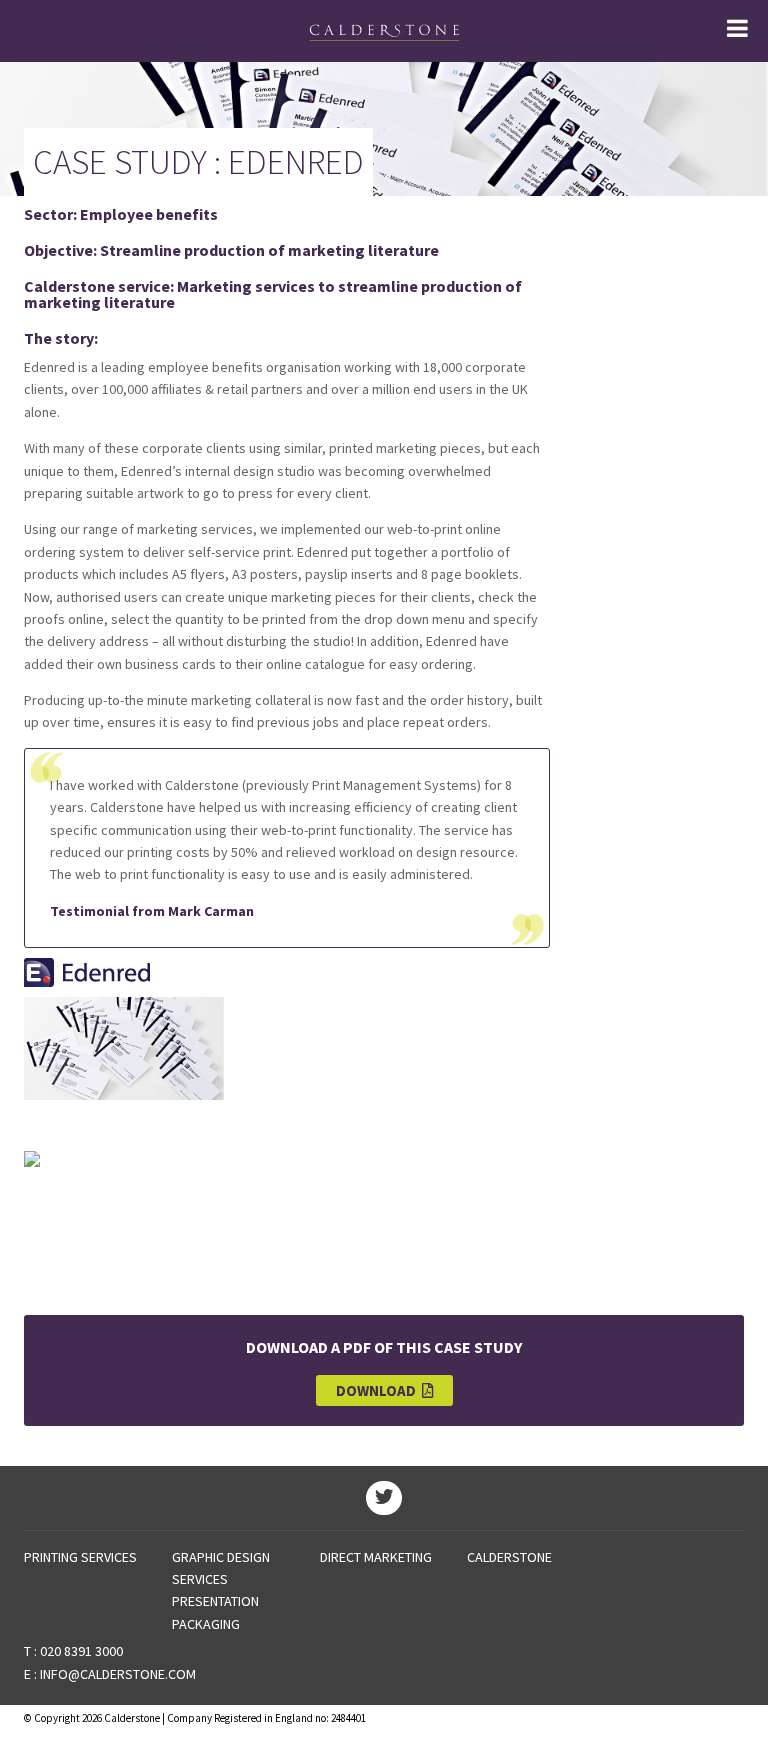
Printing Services (80, 1557)
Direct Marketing (376, 1557)
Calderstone (509, 1557)
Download (379, 1390)
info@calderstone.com (118, 1674)
